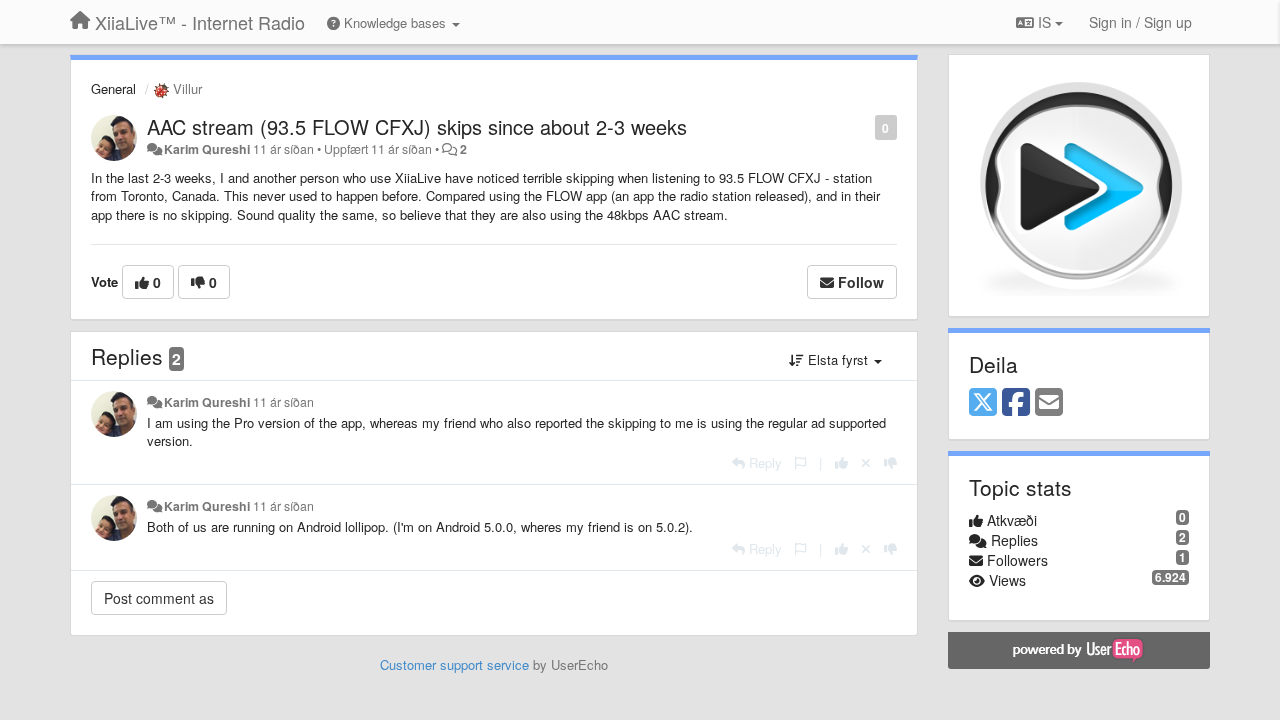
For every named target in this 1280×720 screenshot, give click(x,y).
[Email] (1049, 403)
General (113, 88)
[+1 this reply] (841, 462)
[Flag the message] (864, 126)
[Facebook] (1016, 403)
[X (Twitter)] (983, 403)
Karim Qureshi (207, 149)
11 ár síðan (283, 402)
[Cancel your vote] (866, 462)
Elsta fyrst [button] (838, 359)
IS (1044, 22)
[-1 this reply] (890, 462)
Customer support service (454, 664)
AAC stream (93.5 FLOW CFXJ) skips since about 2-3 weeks (417, 126)
